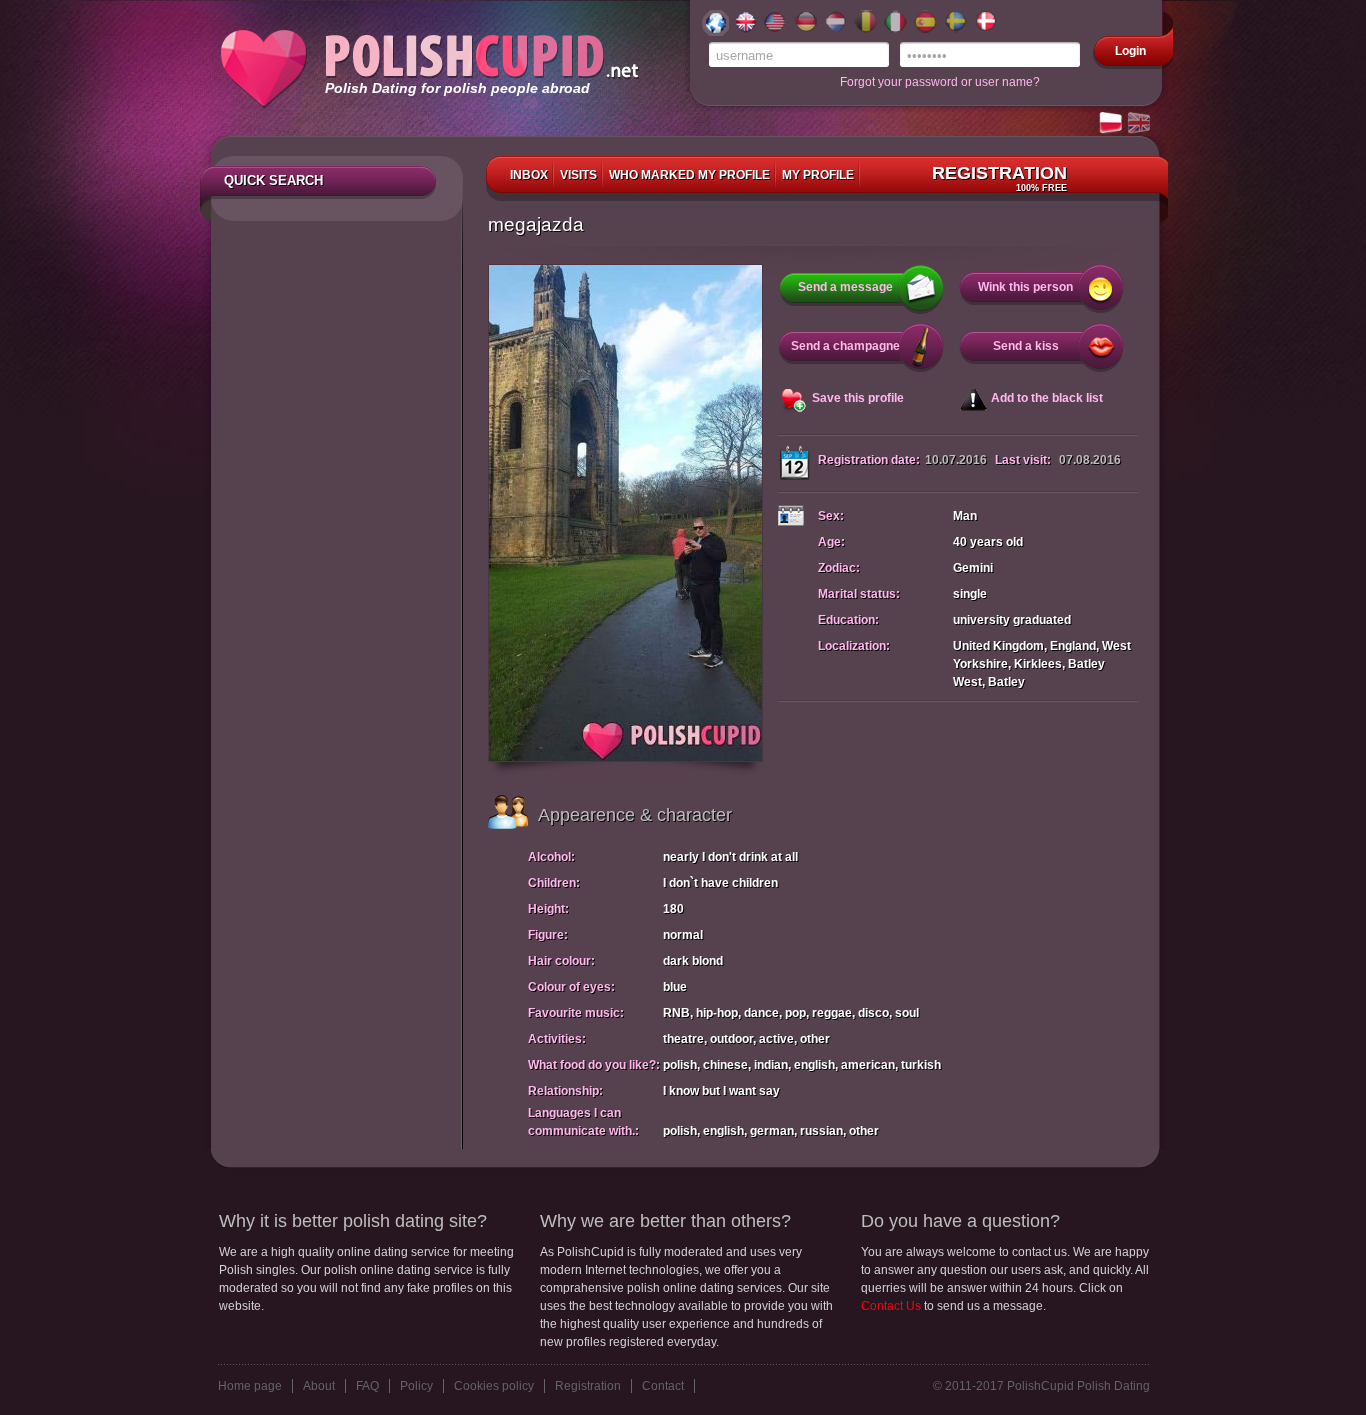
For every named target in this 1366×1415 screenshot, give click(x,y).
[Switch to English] (1140, 124)
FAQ (367, 1386)
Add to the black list (1047, 398)
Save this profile (858, 398)
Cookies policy (494, 1386)
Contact (663, 1386)
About (319, 1386)
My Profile (818, 175)
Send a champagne (845, 346)
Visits (578, 175)
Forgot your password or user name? (940, 82)
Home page (250, 1386)
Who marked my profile (689, 175)
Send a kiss (1026, 346)
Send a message (845, 287)
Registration (999, 178)
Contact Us (891, 1306)
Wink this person (1025, 287)
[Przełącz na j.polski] (1112, 124)
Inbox (529, 175)
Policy (416, 1386)
